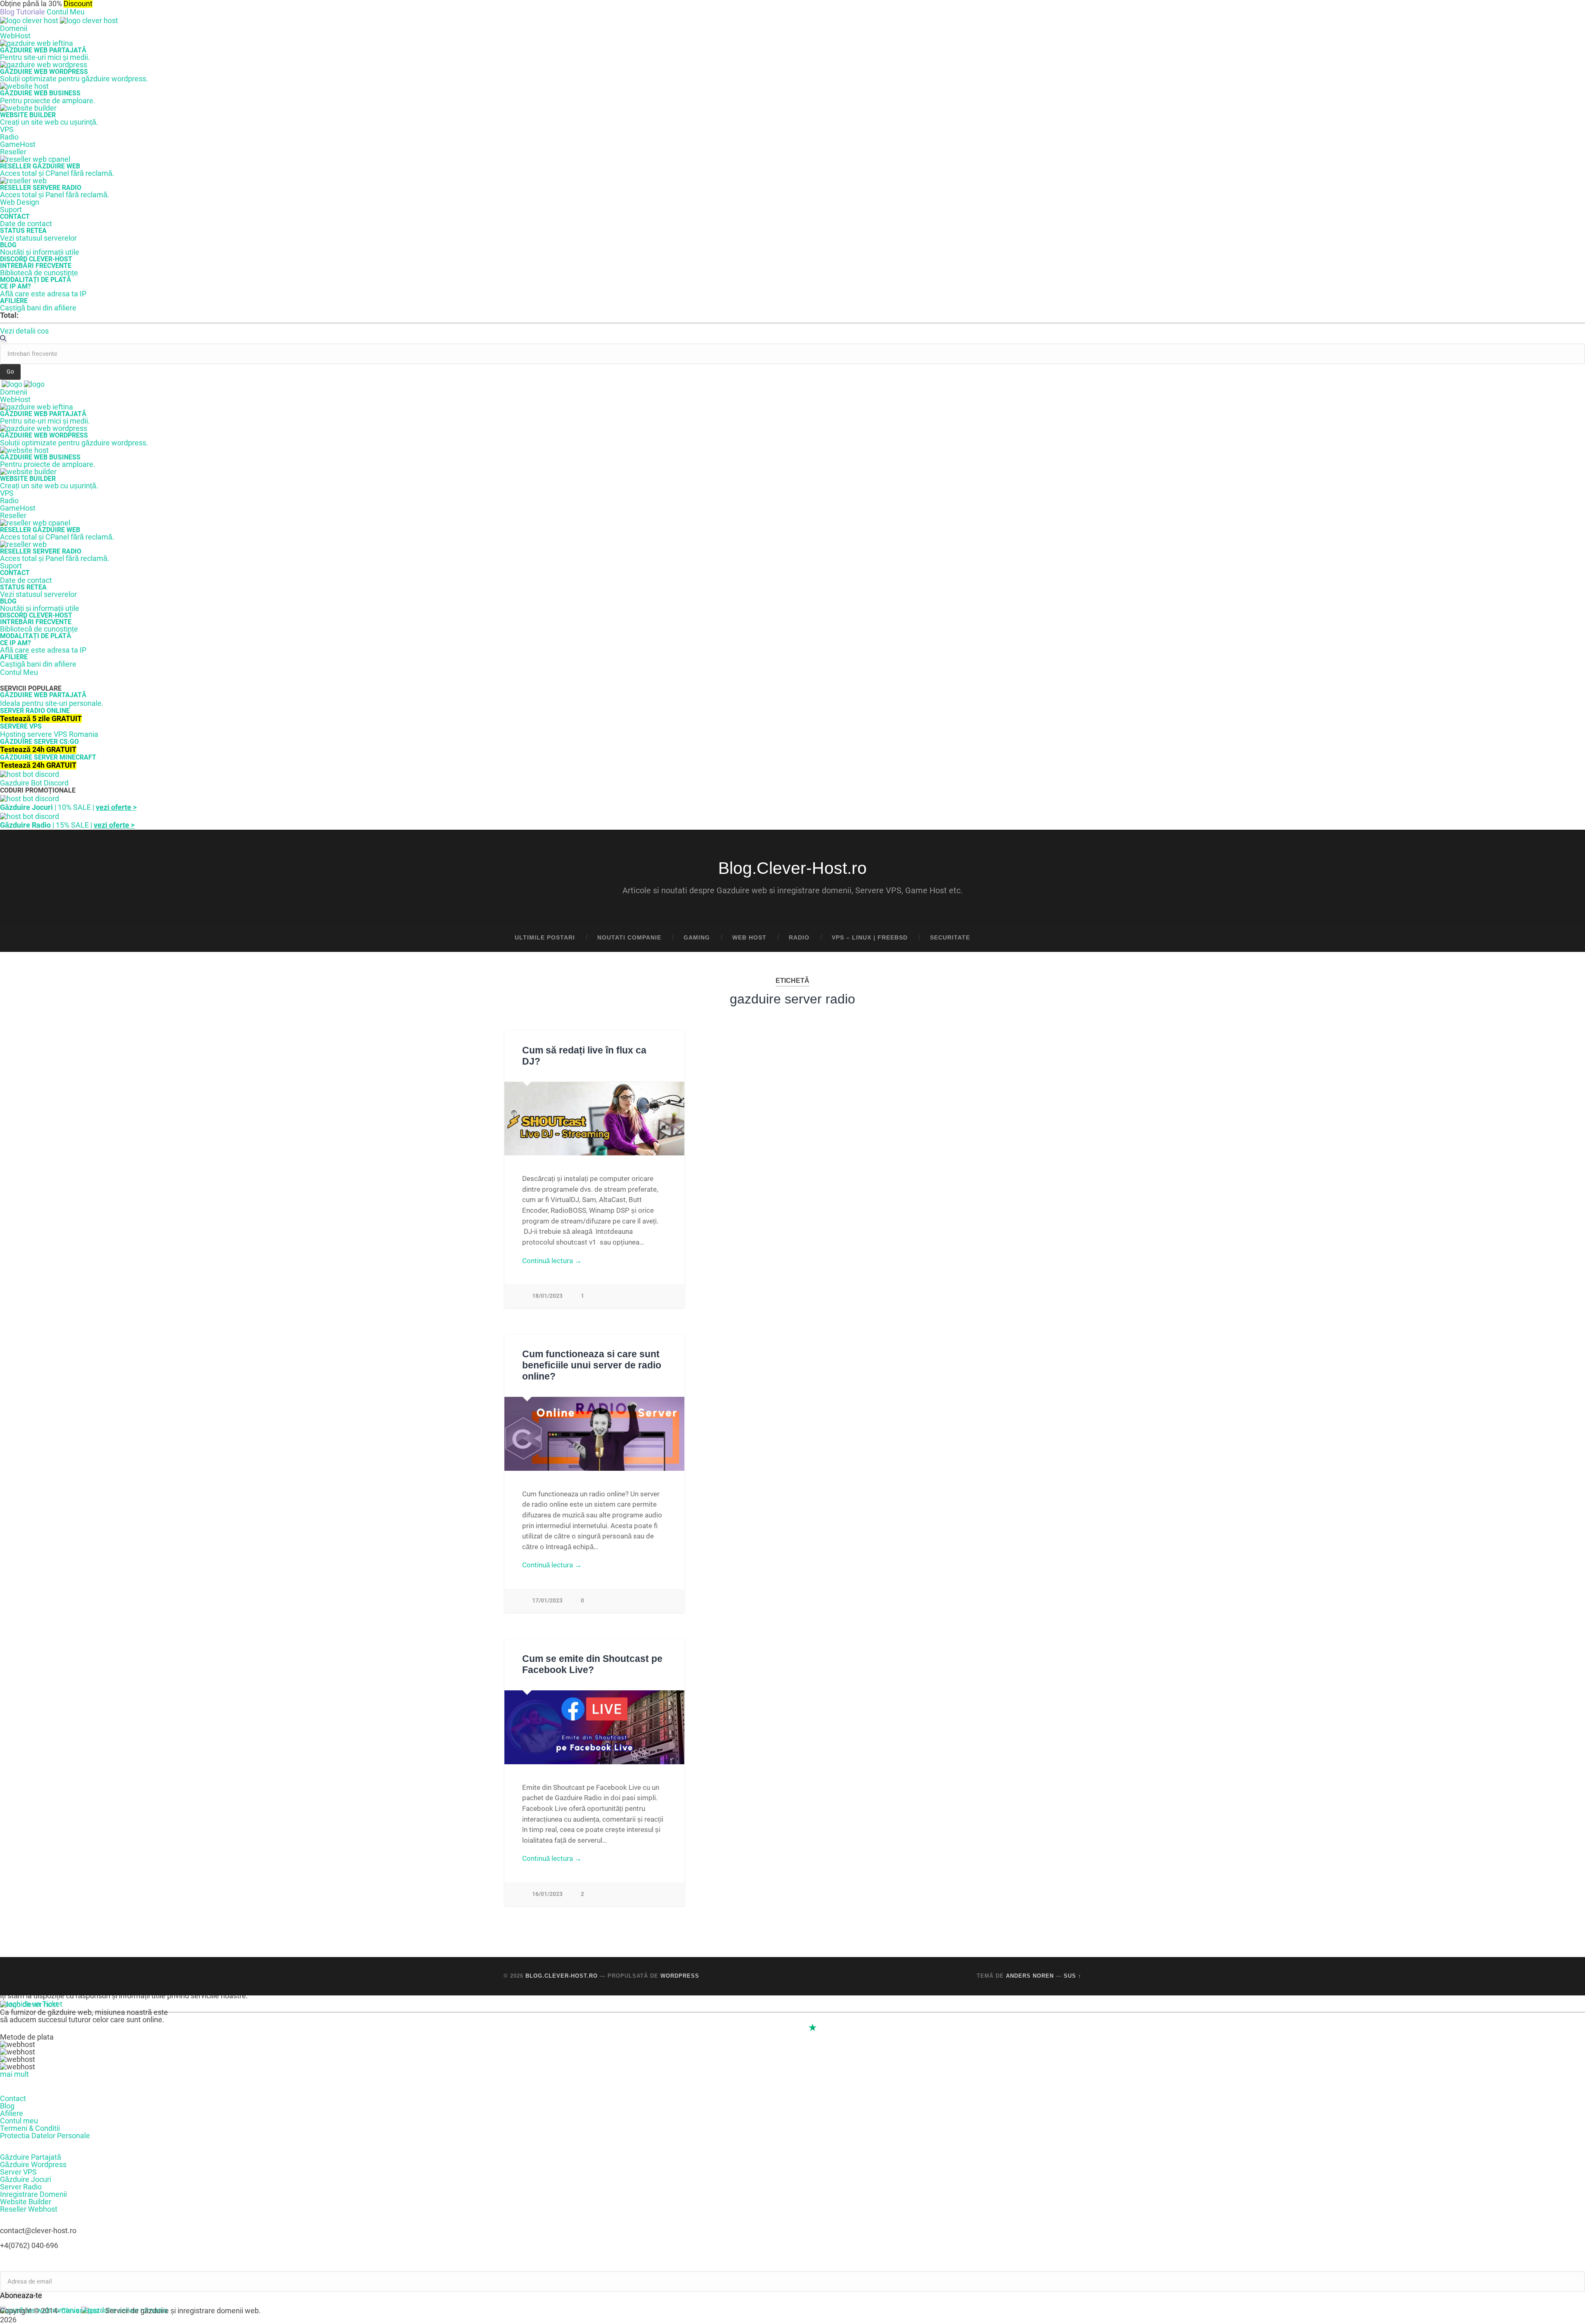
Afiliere (12, 2113)
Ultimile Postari (545, 938)
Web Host (749, 938)
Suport (11, 209)
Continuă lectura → (552, 1261)
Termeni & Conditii (30, 2128)
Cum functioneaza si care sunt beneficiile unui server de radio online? (592, 1365)
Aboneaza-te (21, 2296)
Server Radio (21, 2187)
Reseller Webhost (29, 2209)
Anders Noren (1030, 1976)
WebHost (15, 36)
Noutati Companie (629, 938)
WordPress (680, 1976)
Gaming (697, 938)
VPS (7, 129)
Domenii (14, 28)
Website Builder (26, 2202)
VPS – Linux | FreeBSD (870, 938)
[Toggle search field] (1067, 938)
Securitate (950, 938)
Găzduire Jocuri (26, 2179)
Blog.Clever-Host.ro (792, 868)
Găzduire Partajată (31, 2157)
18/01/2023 (547, 1296)
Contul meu (19, 2121)
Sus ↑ (1073, 1976)
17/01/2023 (547, 1601)
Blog (7, 2106)
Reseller (13, 152)
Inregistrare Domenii (33, 2194)
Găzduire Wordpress (33, 2164)
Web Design (20, 202)
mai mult (14, 2074)
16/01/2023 (547, 1894)
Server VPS (18, 2172)
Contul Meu (66, 12)
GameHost (18, 144)
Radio (9, 137)
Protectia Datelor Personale (45, 2136)
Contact (13, 2098)
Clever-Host (80, 2311)
